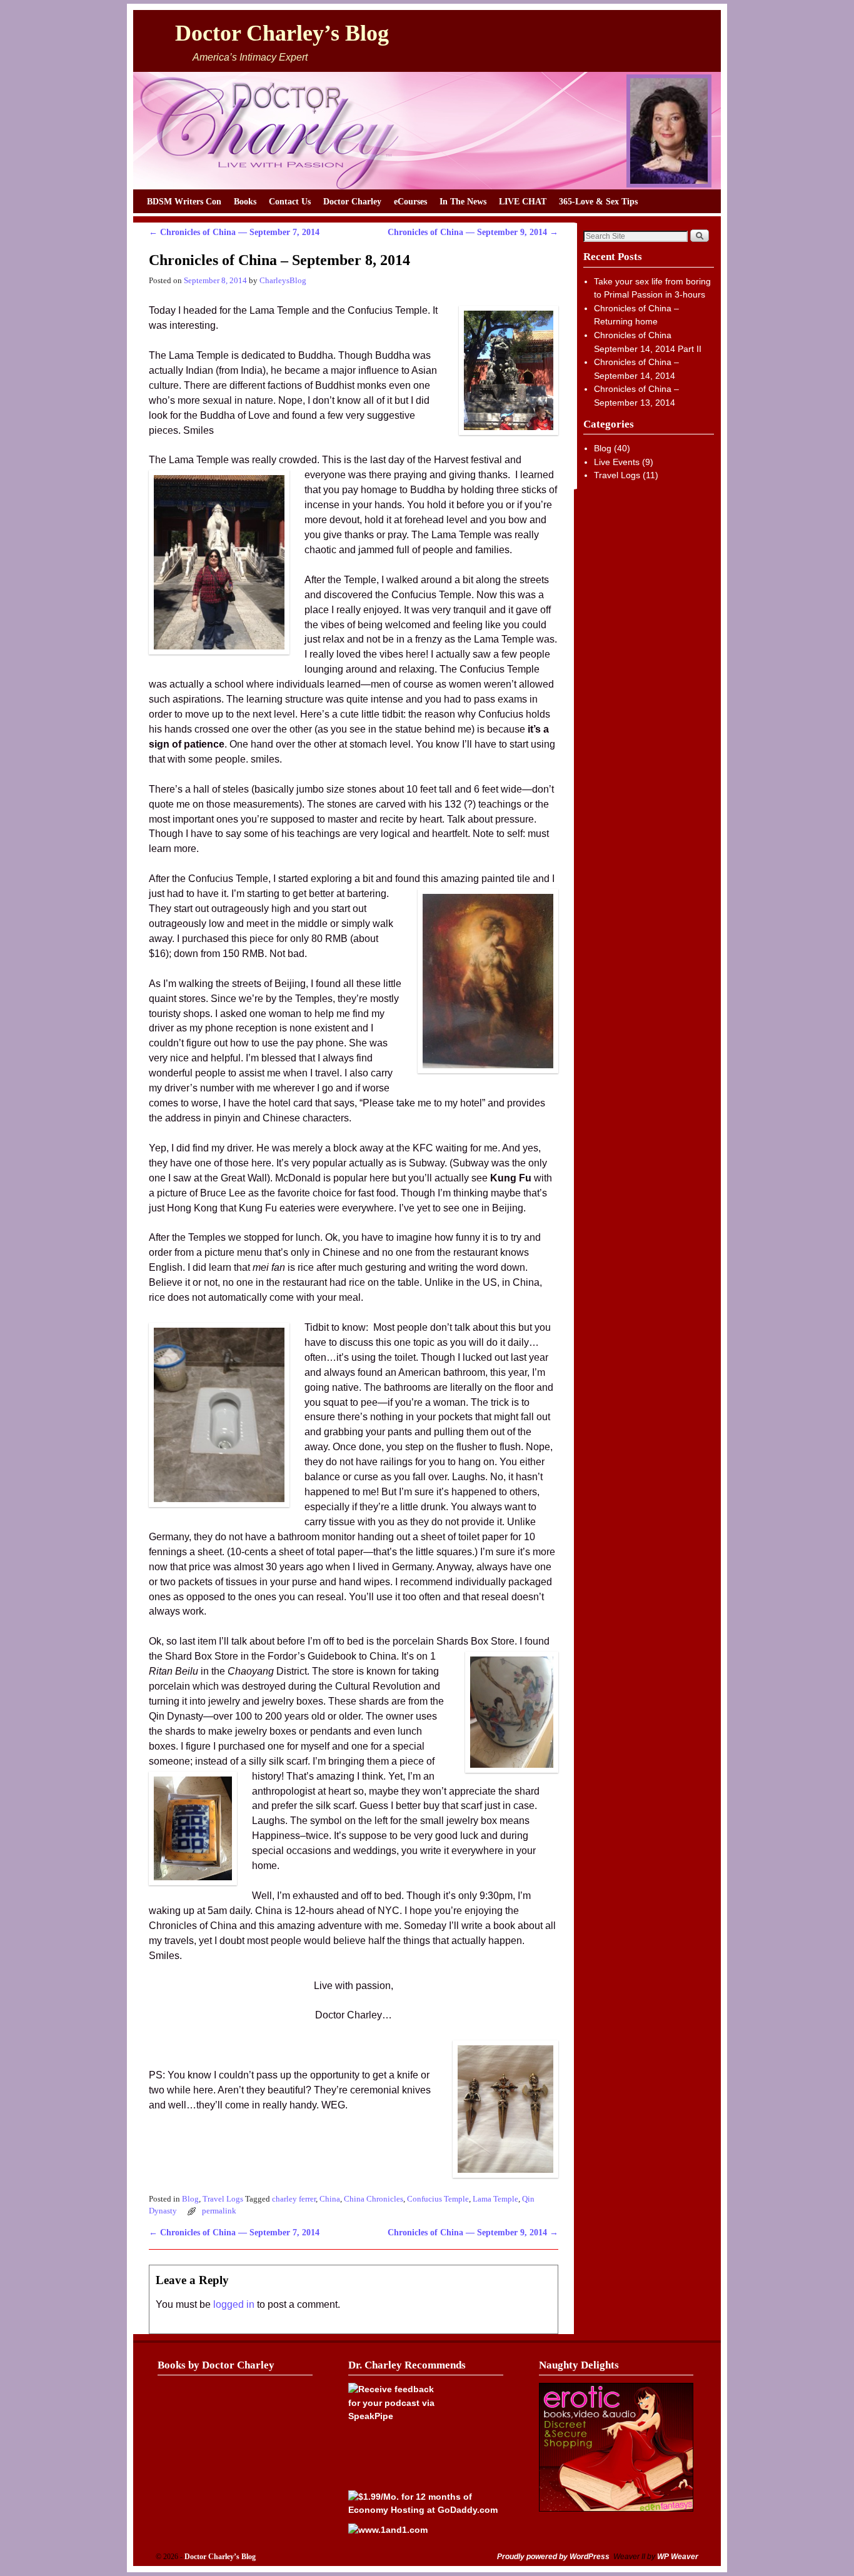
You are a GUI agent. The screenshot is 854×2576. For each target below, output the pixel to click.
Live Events (617, 462)
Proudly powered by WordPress (553, 2557)
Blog (190, 2199)
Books (245, 201)
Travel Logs (223, 2199)
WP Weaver (678, 2557)
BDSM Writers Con (184, 201)
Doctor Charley (352, 201)
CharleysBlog (283, 281)
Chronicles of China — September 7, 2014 (234, 232)
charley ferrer (294, 2199)
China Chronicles (374, 2199)
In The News (463, 201)
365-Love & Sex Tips (598, 201)
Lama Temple (495, 2199)
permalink (219, 2211)
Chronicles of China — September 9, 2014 (473, 232)
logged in (234, 2304)
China (330, 2199)
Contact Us (290, 201)
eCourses (410, 201)
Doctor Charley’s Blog (282, 33)
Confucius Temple (438, 2199)
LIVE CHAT (523, 201)
